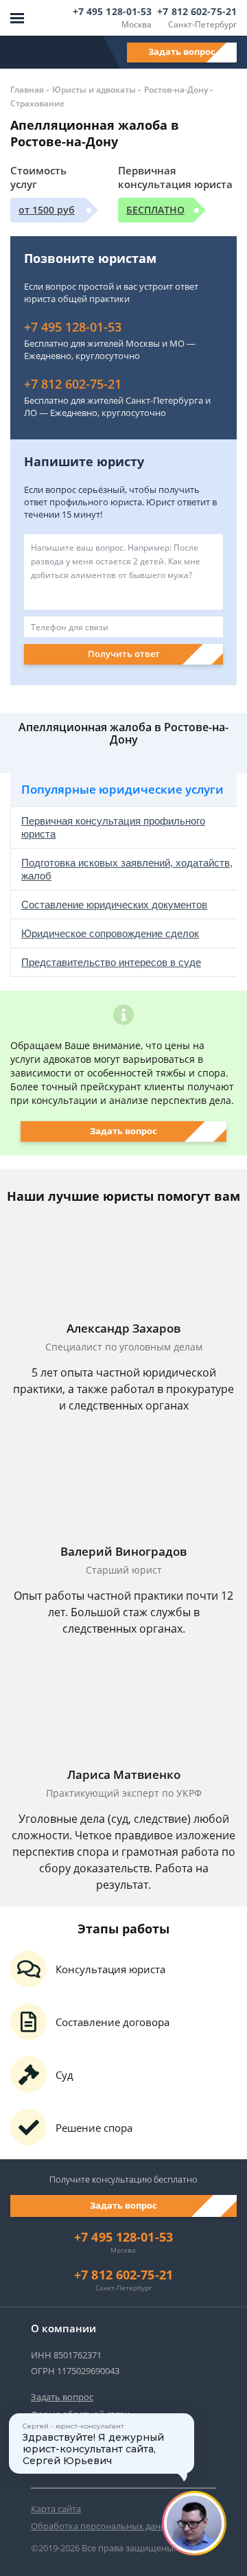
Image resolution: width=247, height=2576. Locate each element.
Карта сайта (56, 2509)
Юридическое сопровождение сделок (110, 933)
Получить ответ (124, 654)
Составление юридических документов (114, 905)
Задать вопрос (182, 51)
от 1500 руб (47, 210)
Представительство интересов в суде (111, 962)
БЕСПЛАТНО (155, 210)
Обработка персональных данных (104, 2526)
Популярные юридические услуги (122, 789)
